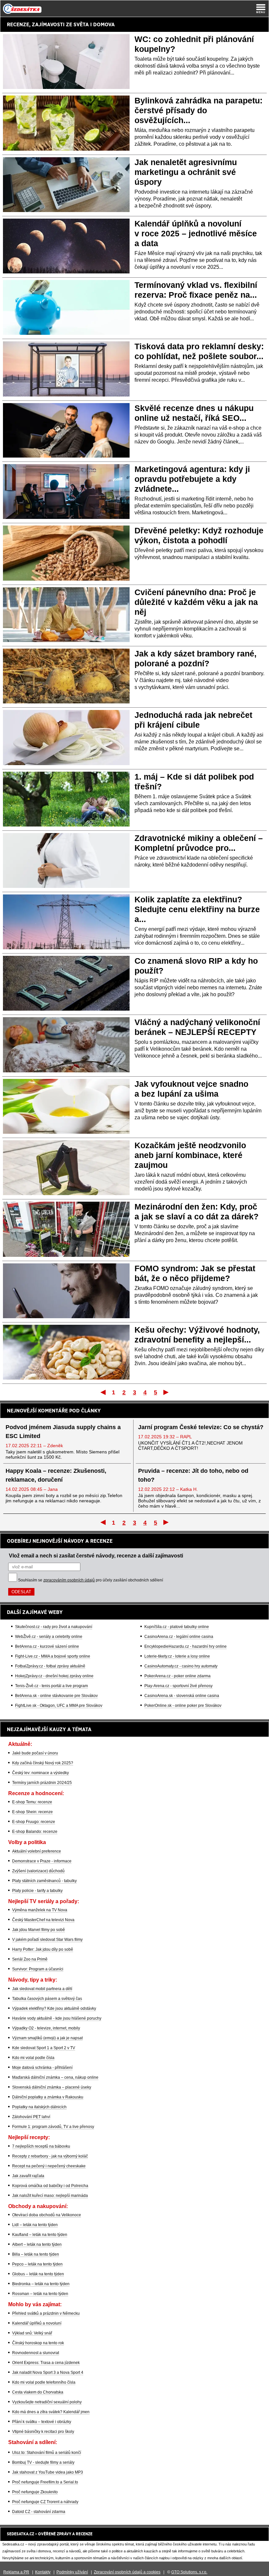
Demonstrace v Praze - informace (42, 1861)
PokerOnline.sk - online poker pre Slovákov (183, 1706)
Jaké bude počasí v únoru (35, 1753)
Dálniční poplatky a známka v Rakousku (48, 2097)
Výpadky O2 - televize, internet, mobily (46, 2028)
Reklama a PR (16, 2572)
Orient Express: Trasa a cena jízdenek (46, 2363)
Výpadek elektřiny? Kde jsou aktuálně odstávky (54, 2008)
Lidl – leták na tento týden (35, 2225)
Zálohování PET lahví (31, 2117)
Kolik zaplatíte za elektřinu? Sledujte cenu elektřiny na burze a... (197, 909)
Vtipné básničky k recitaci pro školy (43, 2432)
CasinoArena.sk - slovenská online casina (182, 1696)
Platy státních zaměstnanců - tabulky (44, 1881)
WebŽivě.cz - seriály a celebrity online (49, 1637)
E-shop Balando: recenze (35, 1832)
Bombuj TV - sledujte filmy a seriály (43, 2462)
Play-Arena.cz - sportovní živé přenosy (178, 1686)
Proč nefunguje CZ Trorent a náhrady (45, 2502)
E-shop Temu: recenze (32, 1802)
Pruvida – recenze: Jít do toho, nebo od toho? (193, 1475)
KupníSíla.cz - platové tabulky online (177, 1627)
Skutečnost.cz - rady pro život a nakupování (54, 1627)
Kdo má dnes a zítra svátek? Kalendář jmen (51, 2412)
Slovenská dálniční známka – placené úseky (52, 2087)
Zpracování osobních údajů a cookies (127, 2572)
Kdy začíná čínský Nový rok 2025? (43, 1763)
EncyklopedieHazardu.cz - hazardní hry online (186, 1646)
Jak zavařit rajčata (28, 2176)
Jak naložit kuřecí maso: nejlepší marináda (50, 2196)
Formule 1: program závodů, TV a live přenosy (53, 2127)
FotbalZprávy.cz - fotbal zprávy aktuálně (50, 1666)
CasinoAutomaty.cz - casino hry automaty (181, 1666)
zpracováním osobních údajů (69, 1580)
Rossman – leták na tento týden (40, 2294)
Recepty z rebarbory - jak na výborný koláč (50, 2156)
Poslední (166, 1392)
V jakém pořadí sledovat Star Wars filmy (47, 1940)
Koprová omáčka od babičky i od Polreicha (50, 2186)
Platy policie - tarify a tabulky (37, 1891)
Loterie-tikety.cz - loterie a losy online (177, 1656)
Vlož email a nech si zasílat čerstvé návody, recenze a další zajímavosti (96, 1556)
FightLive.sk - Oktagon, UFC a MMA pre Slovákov (59, 1706)
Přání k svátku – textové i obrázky (42, 2422)
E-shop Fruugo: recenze (34, 1822)
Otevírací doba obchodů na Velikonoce (47, 2215)
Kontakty (43, 2572)
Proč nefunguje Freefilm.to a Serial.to (45, 2482)
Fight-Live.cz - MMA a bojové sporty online (53, 1656)
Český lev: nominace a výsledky (41, 1773)
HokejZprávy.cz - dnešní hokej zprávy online (54, 1676)
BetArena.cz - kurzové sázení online (47, 1646)
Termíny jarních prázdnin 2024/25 (42, 1783)
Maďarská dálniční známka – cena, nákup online (55, 2077)
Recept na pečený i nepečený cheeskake (49, 2166)
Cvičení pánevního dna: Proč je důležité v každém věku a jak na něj (196, 602)
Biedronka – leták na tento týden (41, 2284)
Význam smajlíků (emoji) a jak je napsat (47, 2038)
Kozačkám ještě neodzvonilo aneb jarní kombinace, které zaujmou (190, 1155)
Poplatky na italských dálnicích (39, 2107)
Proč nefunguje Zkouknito (35, 2492)
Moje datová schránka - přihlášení (42, 2068)
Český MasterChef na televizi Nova (43, 1920)
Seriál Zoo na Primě (30, 1959)
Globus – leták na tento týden (38, 2274)
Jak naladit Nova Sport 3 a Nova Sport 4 (48, 2372)
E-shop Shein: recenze (32, 1812)
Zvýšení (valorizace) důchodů (38, 1871)
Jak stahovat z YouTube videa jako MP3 (48, 2472)
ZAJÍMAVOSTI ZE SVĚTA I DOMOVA (73, 24)
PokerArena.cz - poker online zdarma (177, 1676)
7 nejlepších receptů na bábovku (41, 2146)
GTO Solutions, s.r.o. (189, 2572)
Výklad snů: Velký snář (32, 2333)
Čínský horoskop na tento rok (38, 2343)
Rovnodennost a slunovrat (36, 2353)
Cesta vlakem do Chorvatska (38, 2392)
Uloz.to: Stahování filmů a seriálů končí (47, 2453)
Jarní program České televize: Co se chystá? (201, 1427)
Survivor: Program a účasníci (38, 1969)
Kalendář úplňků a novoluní (37, 2323)
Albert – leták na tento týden (37, 2244)
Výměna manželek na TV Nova (40, 1910)
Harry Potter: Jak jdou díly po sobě (43, 1949)
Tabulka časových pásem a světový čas (47, 1999)
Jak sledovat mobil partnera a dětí (42, 1989)
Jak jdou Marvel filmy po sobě (39, 1930)
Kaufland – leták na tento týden (40, 2235)
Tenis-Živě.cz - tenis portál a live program (52, 1686)
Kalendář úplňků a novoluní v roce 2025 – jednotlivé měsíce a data (196, 233)
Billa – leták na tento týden (36, 2254)
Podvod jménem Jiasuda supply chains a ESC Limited (63, 1432)
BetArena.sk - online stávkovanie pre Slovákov (56, 1696)
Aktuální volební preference (37, 1851)
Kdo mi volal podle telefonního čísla (44, 2382)
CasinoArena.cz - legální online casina (179, 1637)
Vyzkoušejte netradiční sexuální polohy (47, 2402)
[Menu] (261, 9)
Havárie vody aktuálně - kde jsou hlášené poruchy (57, 2018)
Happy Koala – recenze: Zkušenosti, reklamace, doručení (56, 1475)
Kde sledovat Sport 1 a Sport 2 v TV (44, 2048)
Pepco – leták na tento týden (37, 2264)
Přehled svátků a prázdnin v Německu (46, 2313)
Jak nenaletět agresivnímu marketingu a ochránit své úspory (186, 172)
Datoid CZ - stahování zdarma (39, 2512)
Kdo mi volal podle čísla (33, 2058)
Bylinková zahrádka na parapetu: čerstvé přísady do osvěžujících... (198, 110)
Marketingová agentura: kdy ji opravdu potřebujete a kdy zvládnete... (192, 479)
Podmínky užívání (72, 2572)
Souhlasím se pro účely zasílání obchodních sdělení (91, 1580)
